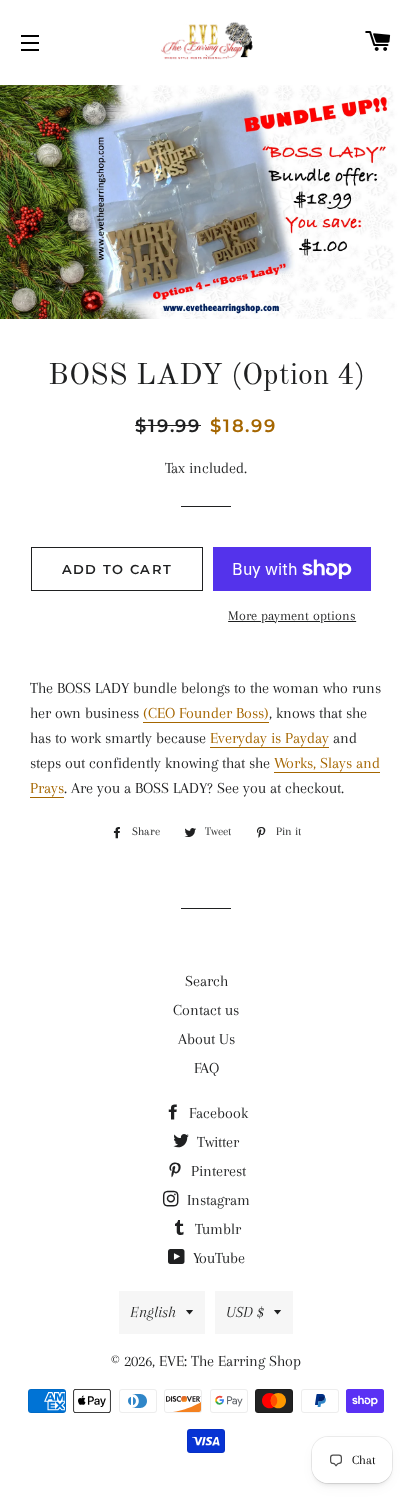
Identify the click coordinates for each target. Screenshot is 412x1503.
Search (206, 981)
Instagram (216, 1200)
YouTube (217, 1258)
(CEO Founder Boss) (206, 713)
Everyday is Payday (269, 738)
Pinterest (216, 1171)
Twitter (216, 1142)
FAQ (206, 1068)
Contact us (206, 1010)
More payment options (292, 615)
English (153, 1312)
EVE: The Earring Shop (230, 1361)
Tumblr (216, 1229)
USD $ (245, 1312)
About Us (206, 1039)
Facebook (216, 1113)
